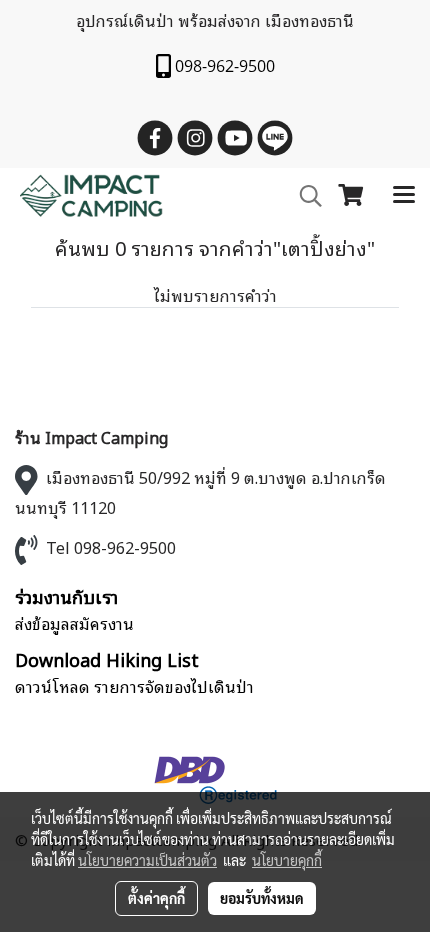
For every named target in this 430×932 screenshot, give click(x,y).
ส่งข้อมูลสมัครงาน (74, 623)
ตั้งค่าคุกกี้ (156, 898)
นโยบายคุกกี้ (287, 860)
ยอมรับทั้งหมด (262, 898)
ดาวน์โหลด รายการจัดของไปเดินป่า (134, 686)
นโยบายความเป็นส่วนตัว (147, 860)
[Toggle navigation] (404, 196)
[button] (304, 196)
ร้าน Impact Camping (91, 437)
